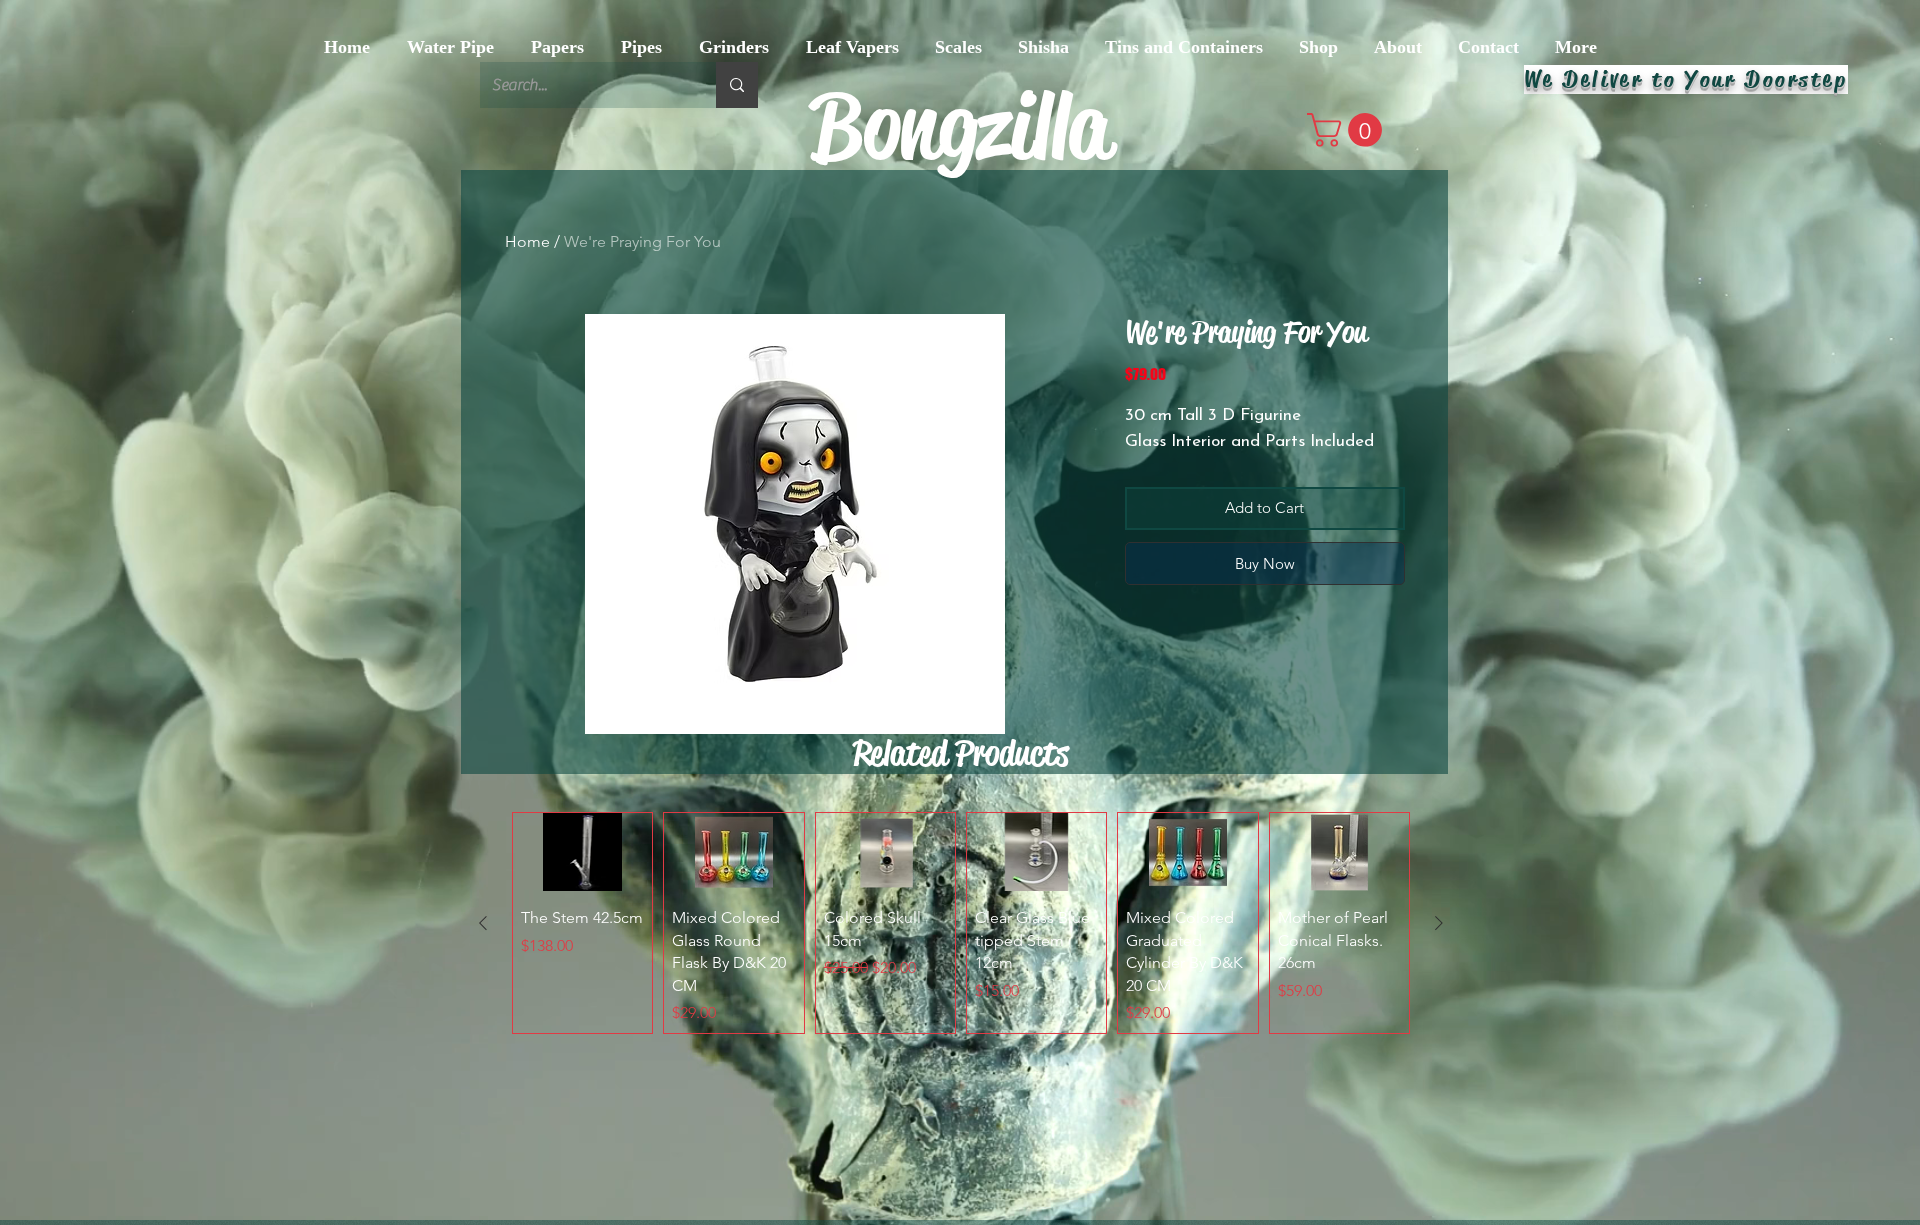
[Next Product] (1439, 923)
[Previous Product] (483, 923)
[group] (961, 923)
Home (527, 241)
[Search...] (737, 85)
